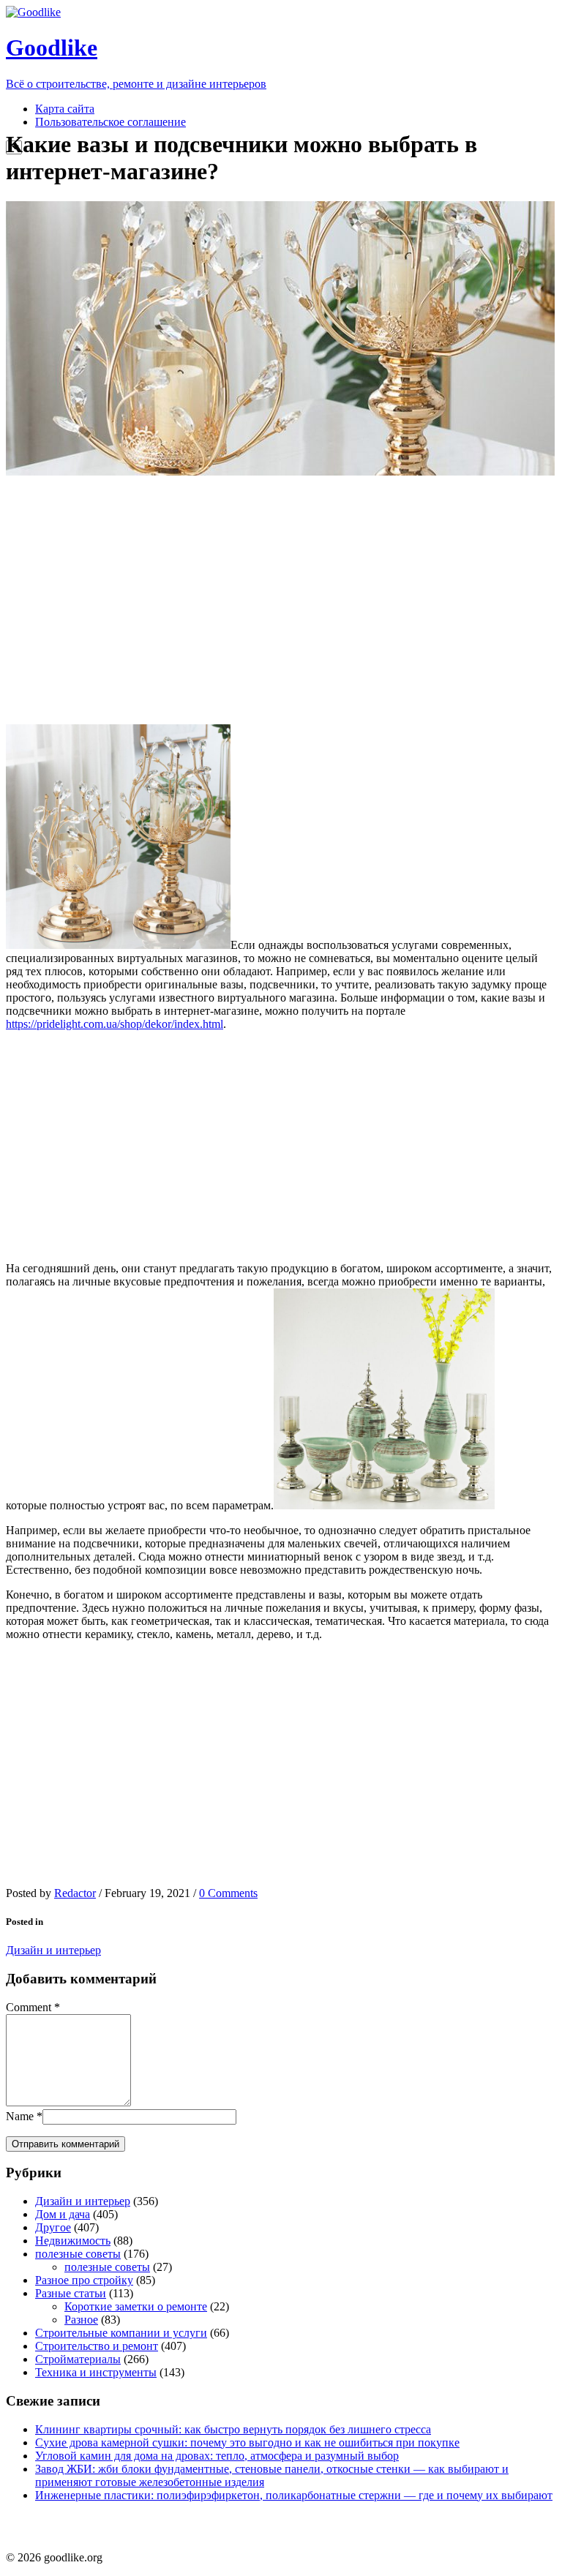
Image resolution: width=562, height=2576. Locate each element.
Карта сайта (65, 109)
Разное (81, 2320)
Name (20, 2116)
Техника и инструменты (96, 2372)
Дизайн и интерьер (53, 1950)
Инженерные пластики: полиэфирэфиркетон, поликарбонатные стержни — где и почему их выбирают (294, 2495)
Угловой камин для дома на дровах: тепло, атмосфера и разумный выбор (217, 2456)
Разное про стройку (84, 2280)
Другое (53, 2227)
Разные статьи (71, 2293)
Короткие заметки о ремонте (136, 2306)
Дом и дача (63, 2214)
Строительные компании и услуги (121, 2333)
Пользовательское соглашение (110, 122)
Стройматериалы (78, 2359)
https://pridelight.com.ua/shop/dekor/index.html (115, 1024)
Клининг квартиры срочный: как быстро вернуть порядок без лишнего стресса (233, 2429)
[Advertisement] (280, 600)
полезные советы (78, 2254)
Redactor (75, 1893)
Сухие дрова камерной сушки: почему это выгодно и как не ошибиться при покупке (247, 2442)
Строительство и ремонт (97, 2346)
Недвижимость (73, 2241)
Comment (29, 2007)
